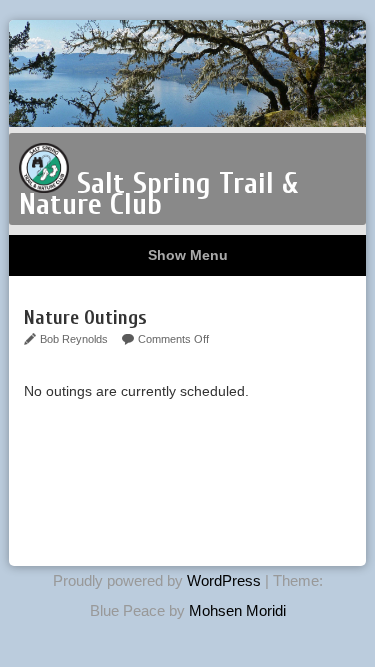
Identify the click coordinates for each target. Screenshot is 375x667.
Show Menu (188, 255)
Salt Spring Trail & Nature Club (158, 194)
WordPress (224, 580)
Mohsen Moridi (237, 610)
